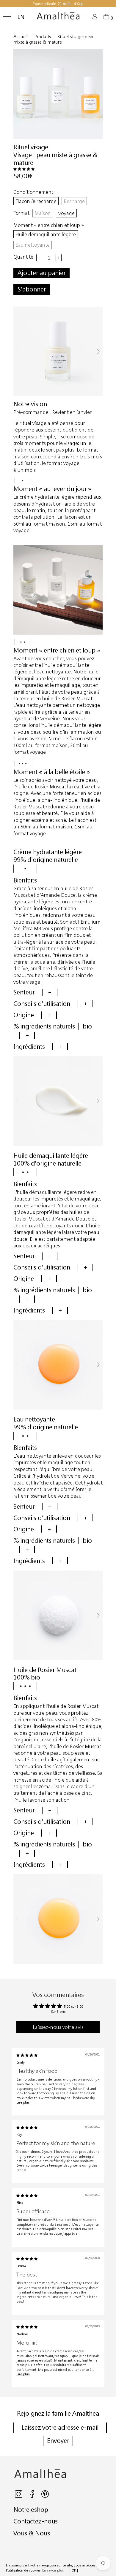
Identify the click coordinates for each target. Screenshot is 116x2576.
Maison (43, 213)
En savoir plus (53, 2570)
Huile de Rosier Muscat (45, 1670)
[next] (98, 351)
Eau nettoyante (33, 245)
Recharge (74, 201)
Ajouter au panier (41, 273)
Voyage (66, 213)
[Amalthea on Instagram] (19, 2496)
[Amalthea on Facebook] (32, 2496)
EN (21, 17)
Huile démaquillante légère (46, 234)
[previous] (18, 351)
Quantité (23, 257)
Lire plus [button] (23, 2102)
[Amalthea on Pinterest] (45, 2496)
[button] (24, 169)
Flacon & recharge (36, 201)
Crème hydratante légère (48, 852)
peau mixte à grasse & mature (56, 159)
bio (87, 1026)
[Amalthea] (58, 18)
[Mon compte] (96, 18)
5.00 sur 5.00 (73, 2006)
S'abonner (32, 289)
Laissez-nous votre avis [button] (58, 2027)
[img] (27, 2055)
